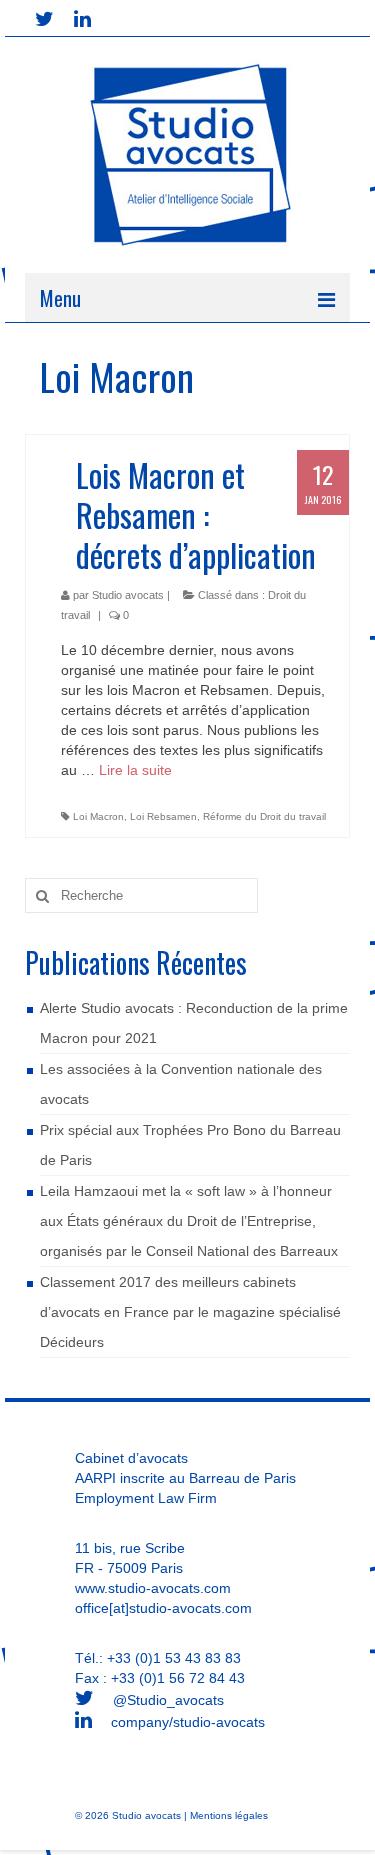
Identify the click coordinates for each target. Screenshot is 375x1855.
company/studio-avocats (186, 1722)
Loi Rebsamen (163, 816)
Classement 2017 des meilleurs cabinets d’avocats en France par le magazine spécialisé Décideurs (190, 1312)
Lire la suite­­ (135, 770)
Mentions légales (229, 1815)
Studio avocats (128, 595)
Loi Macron (98, 816)
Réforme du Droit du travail (264, 816)
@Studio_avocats (166, 1700)
